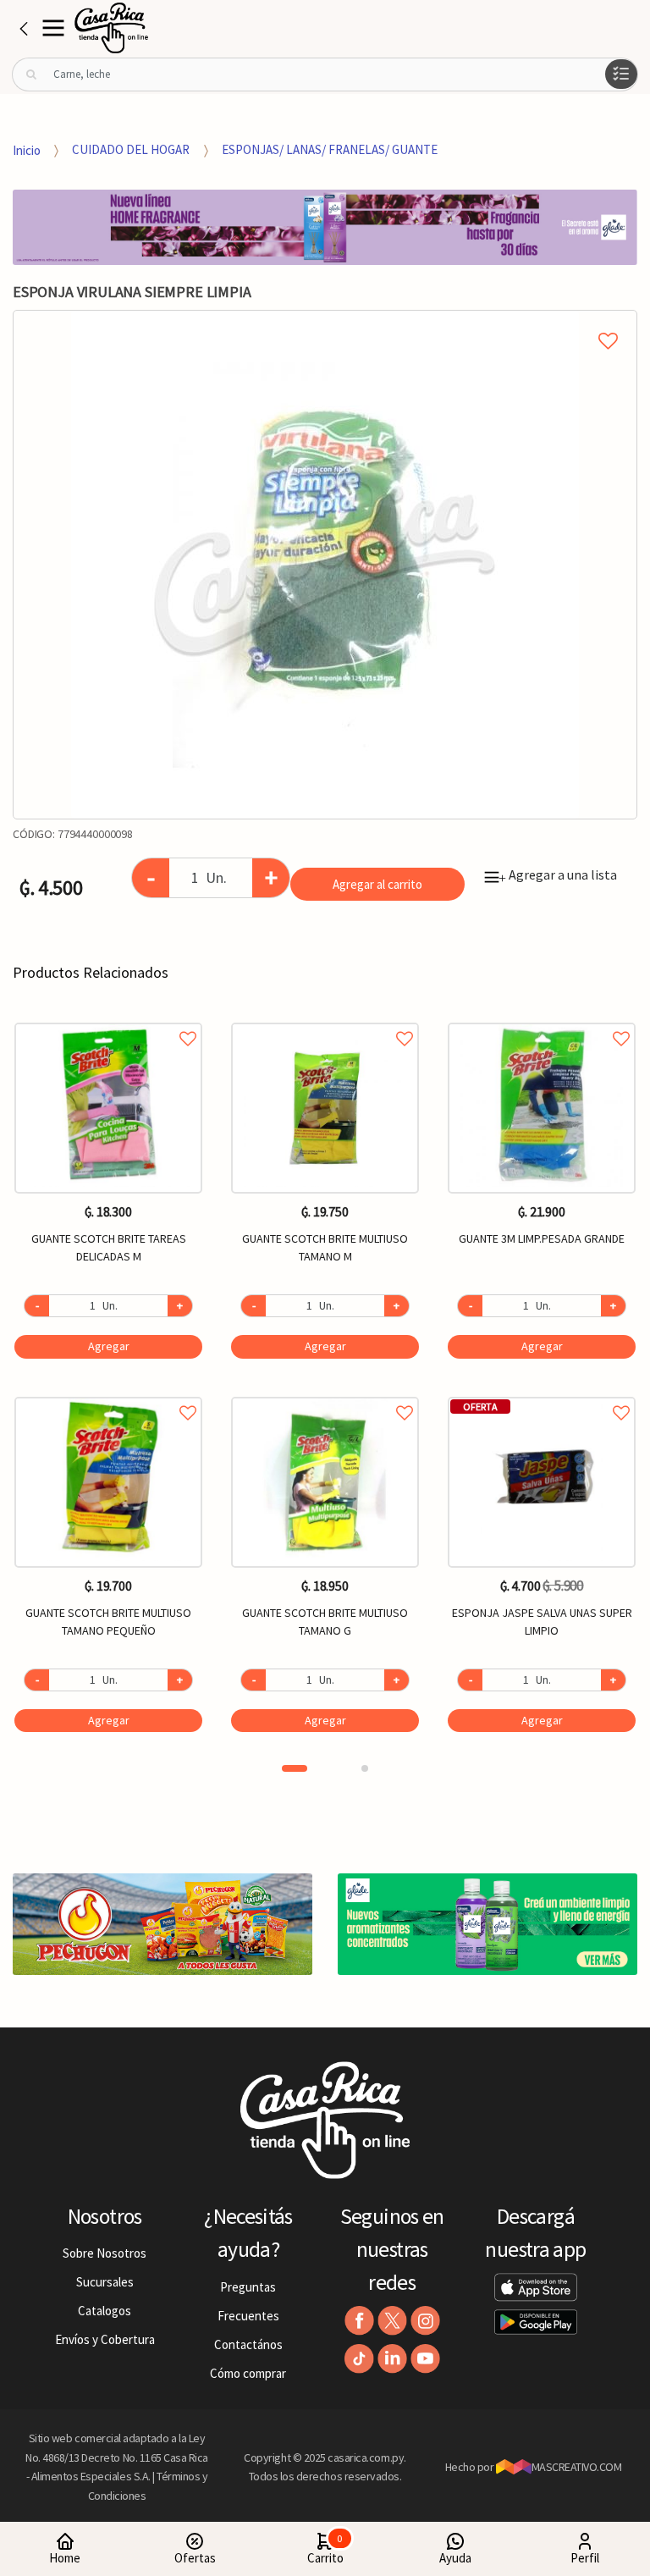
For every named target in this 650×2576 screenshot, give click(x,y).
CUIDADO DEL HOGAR (131, 149)
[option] (325, 565)
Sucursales (105, 2282)
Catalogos (105, 2311)
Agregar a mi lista (325, 322)
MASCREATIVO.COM (577, 2467)
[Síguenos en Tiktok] (359, 2359)
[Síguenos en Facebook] (359, 2321)
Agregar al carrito (377, 884)
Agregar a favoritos (108, 1020)
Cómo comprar (248, 2373)
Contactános (248, 2344)
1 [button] (295, 1768)
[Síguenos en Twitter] (392, 2321)
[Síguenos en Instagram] (425, 2321)
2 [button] (365, 1768)
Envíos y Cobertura (105, 2339)
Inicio (27, 149)
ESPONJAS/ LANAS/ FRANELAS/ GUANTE (330, 149)
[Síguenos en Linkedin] (392, 2359)
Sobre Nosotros (105, 2253)
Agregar (109, 1346)
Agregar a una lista (558, 874)
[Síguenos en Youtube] (425, 2359)
